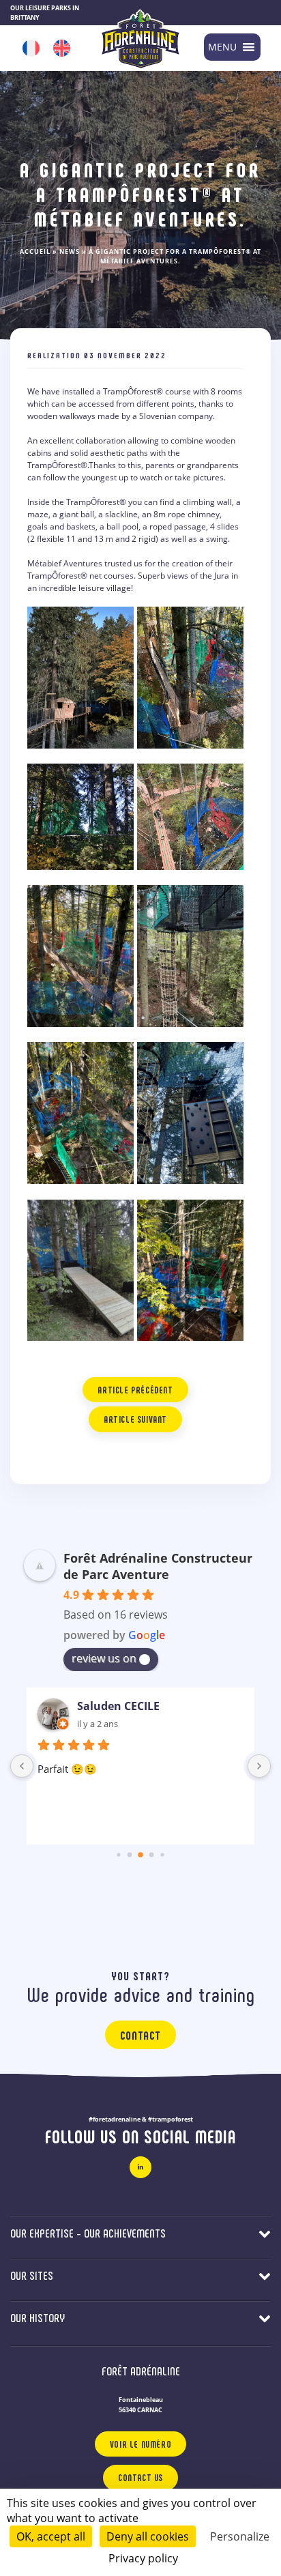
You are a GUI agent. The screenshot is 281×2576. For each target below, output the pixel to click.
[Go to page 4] (162, 1854)
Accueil (35, 251)
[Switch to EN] (62, 48)
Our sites (32, 2275)
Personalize (240, 2536)
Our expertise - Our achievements (88, 2233)
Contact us (140, 2477)
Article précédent (135, 1390)
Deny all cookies (148, 2536)
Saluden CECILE (118, 1706)
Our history (38, 2317)
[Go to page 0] (118, 1854)
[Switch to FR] (31, 48)
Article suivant (135, 1419)
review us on (104, 1658)
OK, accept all (51, 2536)
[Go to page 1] (130, 1855)
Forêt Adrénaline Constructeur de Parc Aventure (158, 1566)
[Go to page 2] (140, 1855)
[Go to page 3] (152, 1855)
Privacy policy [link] (143, 2558)
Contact (140, 2035)
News (70, 251)
